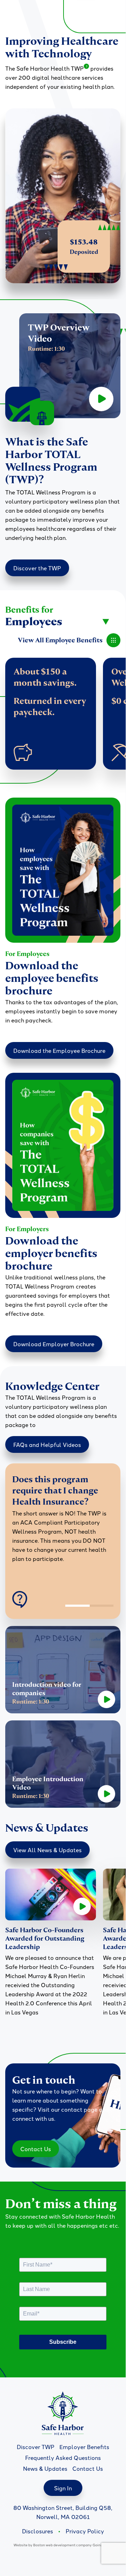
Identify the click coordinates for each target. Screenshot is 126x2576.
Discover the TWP (37, 568)
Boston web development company (62, 2545)
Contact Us (36, 2149)
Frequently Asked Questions (63, 2457)
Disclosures (38, 2531)
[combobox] (58, 622)
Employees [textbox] (34, 622)
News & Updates (45, 2468)
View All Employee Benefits (60, 640)
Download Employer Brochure (54, 1344)
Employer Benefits (84, 2447)
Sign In (63, 2488)
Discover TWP (36, 2447)
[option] (63, 1524)
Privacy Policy (85, 2531)
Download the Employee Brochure (59, 1050)
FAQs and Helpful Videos (47, 1444)
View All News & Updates (47, 1850)
